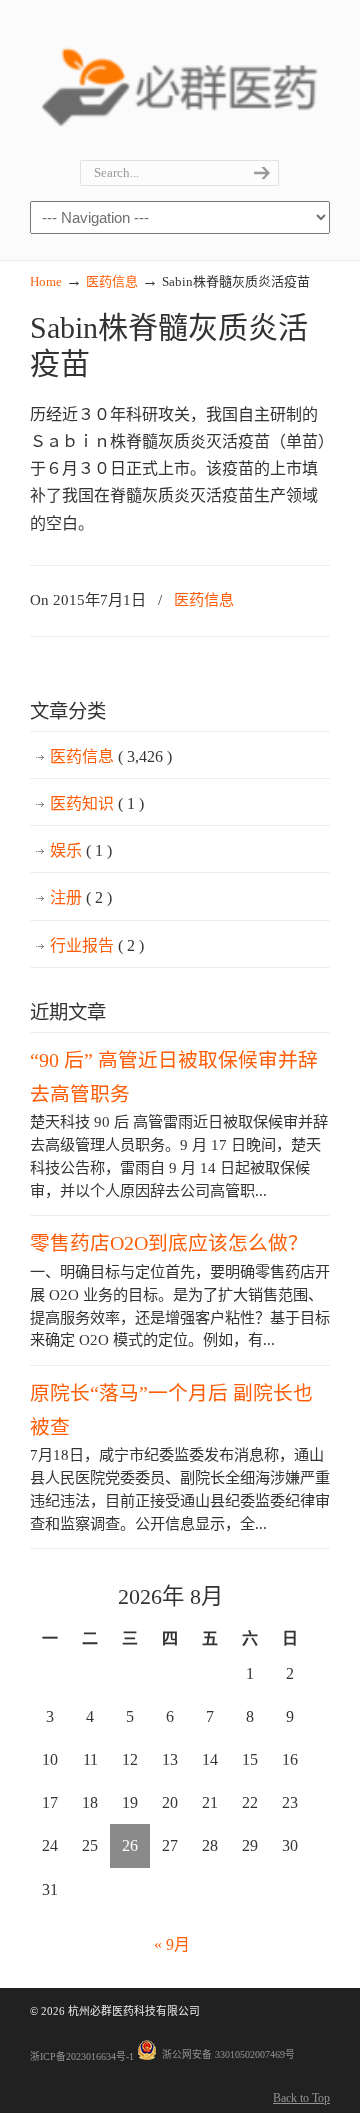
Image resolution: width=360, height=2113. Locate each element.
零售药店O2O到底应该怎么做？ (169, 1243)
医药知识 (97, 803)
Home (46, 281)
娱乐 (81, 850)
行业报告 (97, 945)
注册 (81, 897)
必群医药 (180, 81)
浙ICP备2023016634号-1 (82, 2056)
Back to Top (301, 2098)
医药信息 (112, 281)
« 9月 (172, 1944)
